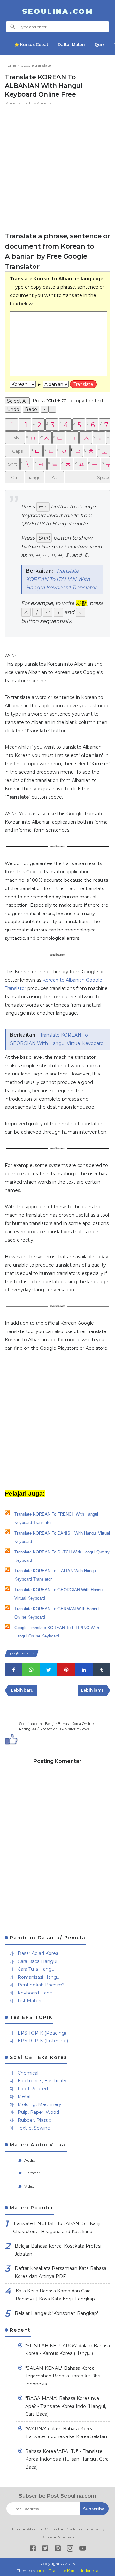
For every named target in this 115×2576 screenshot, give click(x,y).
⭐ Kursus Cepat (31, 44)
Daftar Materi (71, 44)
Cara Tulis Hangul (37, 1969)
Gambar (32, 2173)
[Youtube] (83, 2550)
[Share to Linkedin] (84, 1670)
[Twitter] (45, 2550)
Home (16, 2529)
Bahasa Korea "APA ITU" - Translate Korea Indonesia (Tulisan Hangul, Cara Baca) (67, 2459)
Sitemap (66, 2537)
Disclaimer (75, 2529)
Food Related (33, 2089)
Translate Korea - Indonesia (74, 2570)
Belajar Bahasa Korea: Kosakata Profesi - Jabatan (59, 2250)
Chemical (28, 2073)
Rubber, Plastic (34, 2120)
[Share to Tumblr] (101, 1670)
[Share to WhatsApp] (31, 1670)
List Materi (29, 2001)
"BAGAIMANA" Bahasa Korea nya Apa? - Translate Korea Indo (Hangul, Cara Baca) (66, 2406)
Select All (17, 401)
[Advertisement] (57, 167)
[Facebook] (33, 2550)
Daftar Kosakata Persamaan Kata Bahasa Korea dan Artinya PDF (61, 2272)
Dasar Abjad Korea (38, 1953)
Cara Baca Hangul (37, 1961)
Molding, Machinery (39, 2104)
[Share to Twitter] (49, 1670)
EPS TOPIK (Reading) (42, 2033)
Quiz (100, 44)
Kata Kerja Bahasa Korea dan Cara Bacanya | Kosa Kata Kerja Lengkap (55, 2295)
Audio (29, 2160)
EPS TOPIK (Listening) (43, 2041)
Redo (31, 409)
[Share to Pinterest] (66, 1670)
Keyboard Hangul (37, 1993)
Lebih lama (92, 1690)
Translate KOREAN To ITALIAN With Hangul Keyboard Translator (61, 579)
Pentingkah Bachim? (41, 1985)
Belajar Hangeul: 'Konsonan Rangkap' (56, 2313)
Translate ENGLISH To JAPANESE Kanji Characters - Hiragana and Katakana (57, 2227)
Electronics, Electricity (42, 2081)
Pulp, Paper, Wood (38, 2112)
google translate (22, 1653)
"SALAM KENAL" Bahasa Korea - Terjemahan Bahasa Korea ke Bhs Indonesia (63, 2376)
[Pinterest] (58, 2550)
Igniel (41, 2570)
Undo (13, 409)
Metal (24, 2096)
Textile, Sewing (34, 2128)
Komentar (14, 103)
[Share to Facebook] (14, 1670)
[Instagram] (70, 2550)
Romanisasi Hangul (39, 1977)
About (33, 2529)
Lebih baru (22, 1690)
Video (29, 2186)
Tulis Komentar (41, 103)
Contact (52, 2529)
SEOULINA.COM (58, 11)
